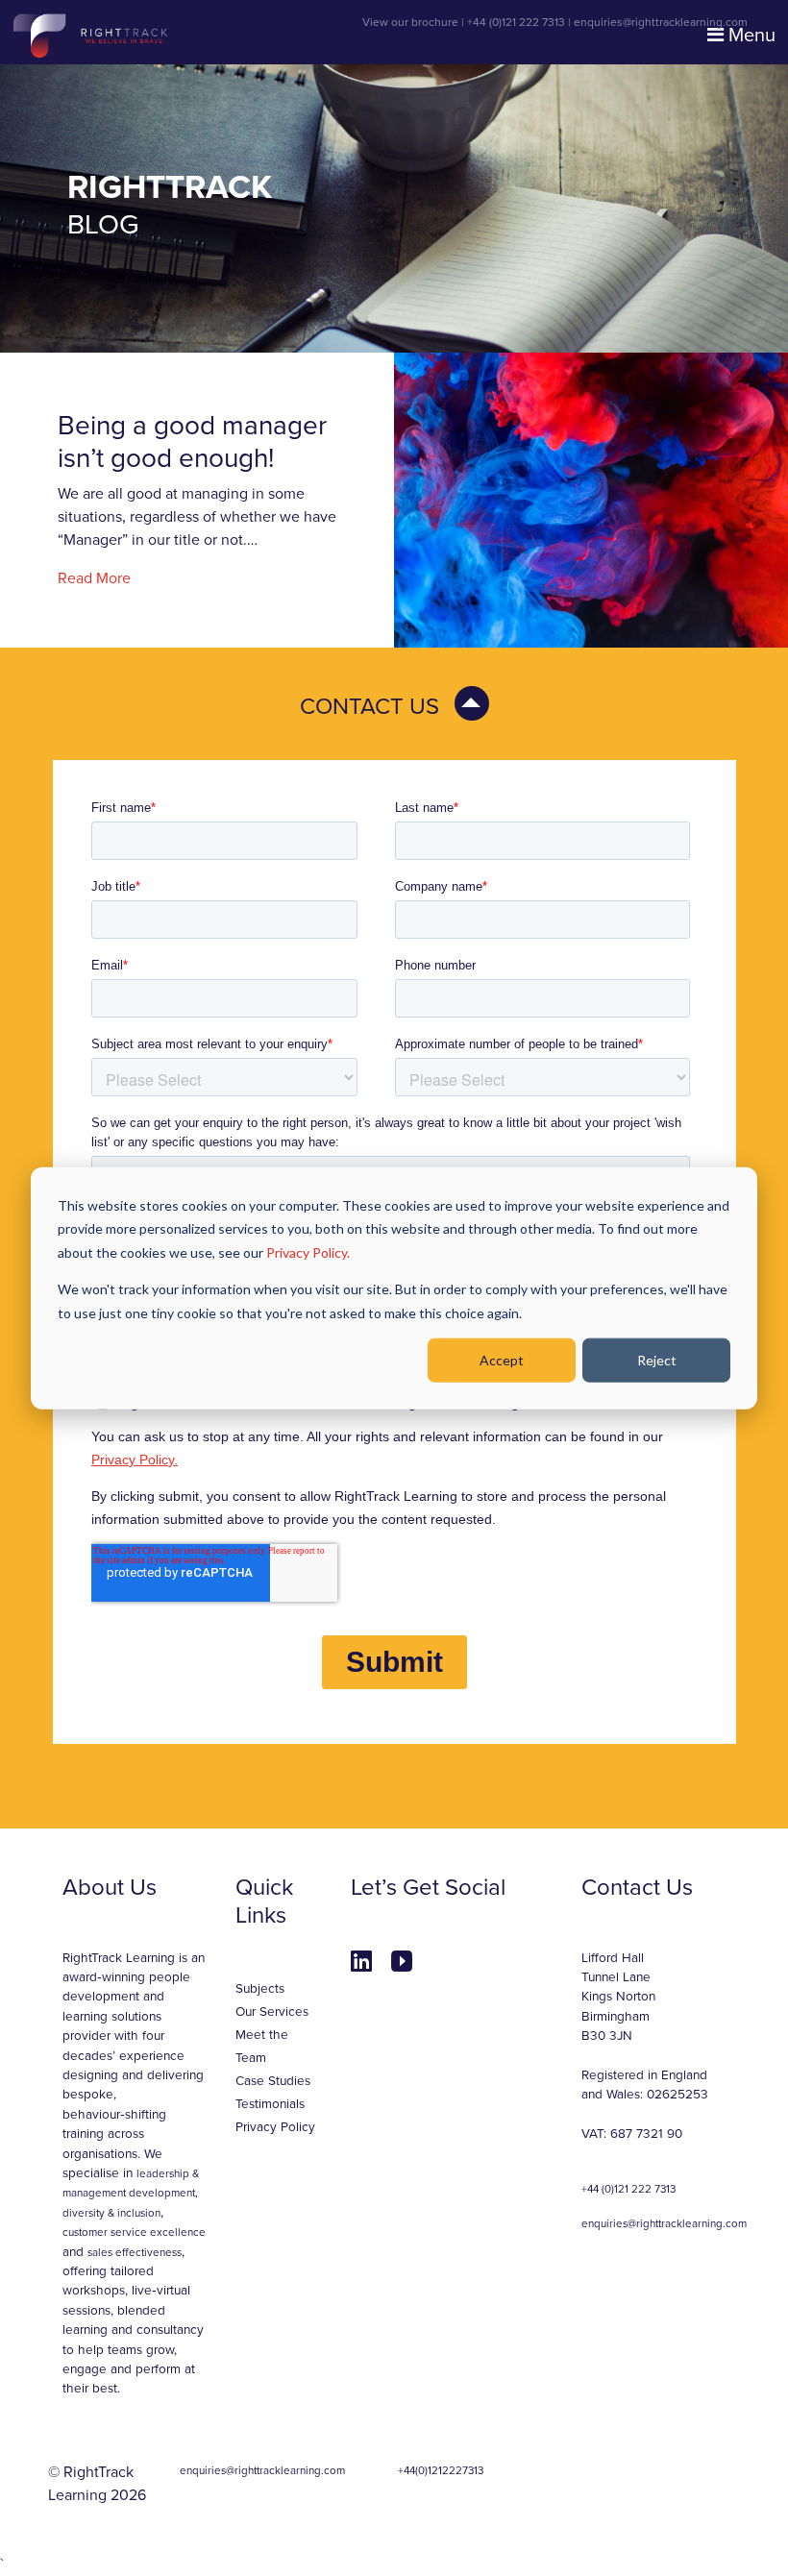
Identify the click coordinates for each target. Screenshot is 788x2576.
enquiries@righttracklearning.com (661, 22)
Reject (657, 1360)
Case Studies (273, 2081)
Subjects (260, 1989)
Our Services (272, 2012)
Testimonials (270, 2104)
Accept (502, 1360)
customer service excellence (134, 2232)
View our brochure (410, 22)
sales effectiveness (135, 2252)
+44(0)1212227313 (441, 2470)
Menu (750, 36)
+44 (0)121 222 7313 (516, 22)
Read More (94, 578)
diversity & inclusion (111, 2213)
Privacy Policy (275, 2127)
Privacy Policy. (308, 1251)
